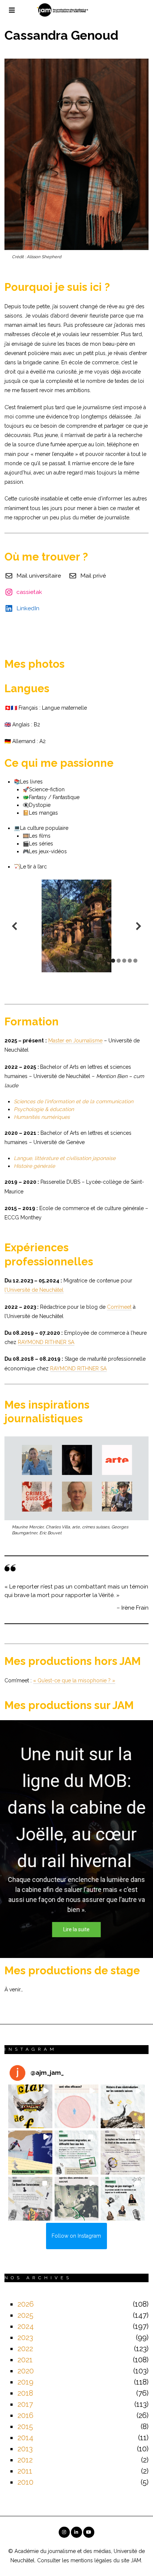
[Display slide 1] (113, 961)
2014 (25, 2438)
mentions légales (91, 2560)
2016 (25, 2415)
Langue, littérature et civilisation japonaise (65, 1158)
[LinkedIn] (76, 2532)
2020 (26, 2371)
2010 (25, 2482)
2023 (25, 2337)
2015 (25, 2426)
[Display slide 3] (124, 961)
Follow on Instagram (76, 2236)
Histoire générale (34, 1166)
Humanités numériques (42, 1117)
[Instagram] (64, 2532)
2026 (26, 2304)
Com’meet (119, 1307)
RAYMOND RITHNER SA (46, 1342)
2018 (25, 2393)
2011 (25, 2471)
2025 (25, 2315)
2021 (25, 2360)
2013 (25, 2449)
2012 (25, 2460)
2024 (26, 2326)
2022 (25, 2349)
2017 (25, 2404)
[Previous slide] (14, 926)
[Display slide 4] (130, 961)
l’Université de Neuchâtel (34, 1290)
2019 (25, 2382)
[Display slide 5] (135, 961)
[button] (30, 2106)
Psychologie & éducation (44, 1109)
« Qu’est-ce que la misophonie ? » (74, 1680)
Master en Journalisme (75, 1041)
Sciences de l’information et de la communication (74, 1101)
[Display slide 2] (119, 961)
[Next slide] (139, 926)
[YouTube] (89, 2532)
